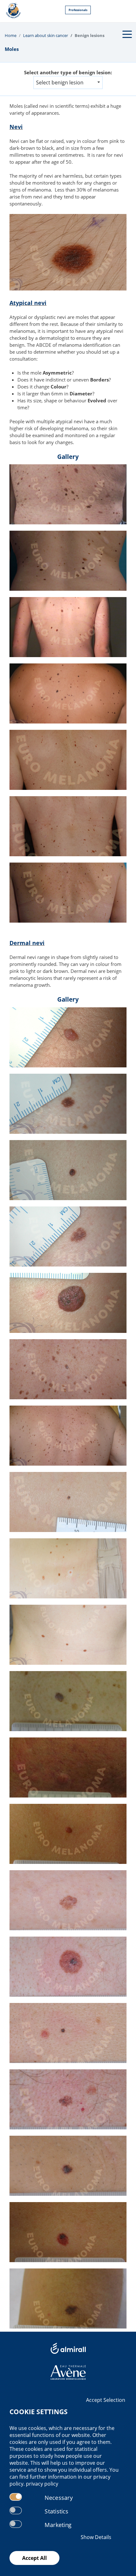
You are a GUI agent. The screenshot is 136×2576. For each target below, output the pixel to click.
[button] (68, 82)
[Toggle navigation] (127, 34)
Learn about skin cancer (46, 35)
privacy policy (42, 2484)
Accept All (34, 2558)
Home (11, 35)
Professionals (78, 10)
